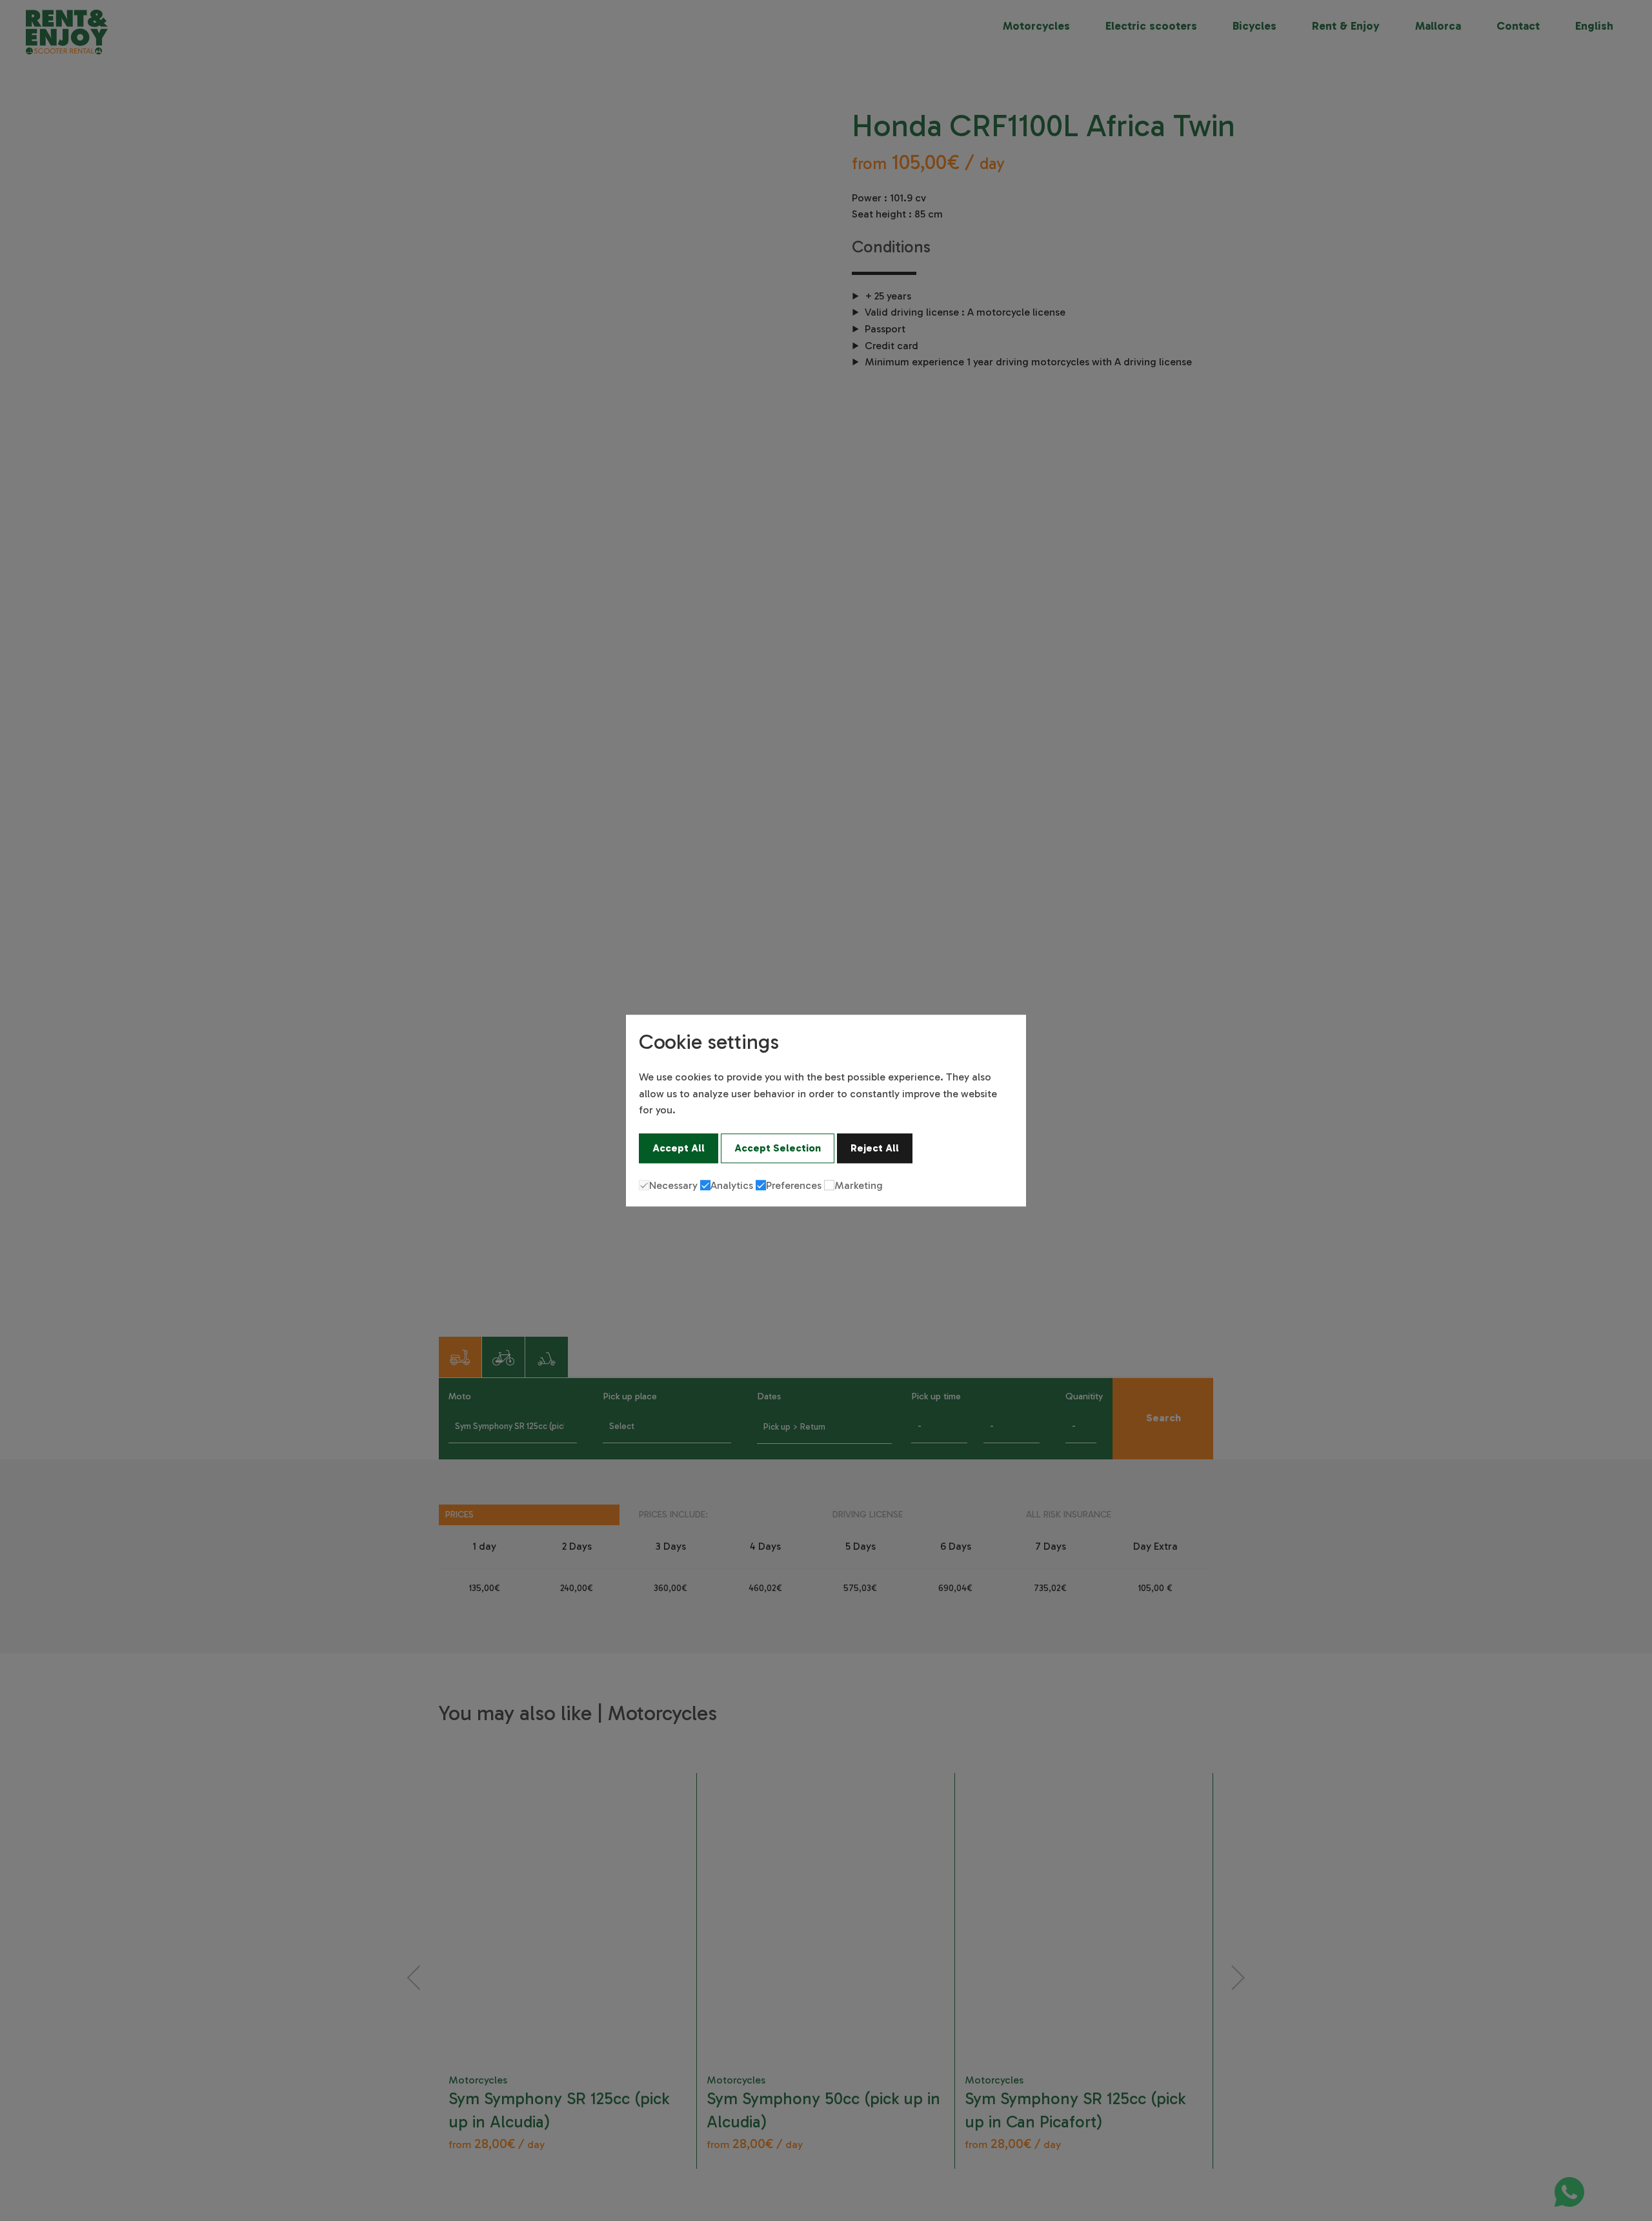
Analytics (732, 1185)
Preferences (794, 1185)
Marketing (859, 1185)
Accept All (679, 1148)
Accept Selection (778, 1148)
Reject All (875, 1148)
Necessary (673, 1185)
